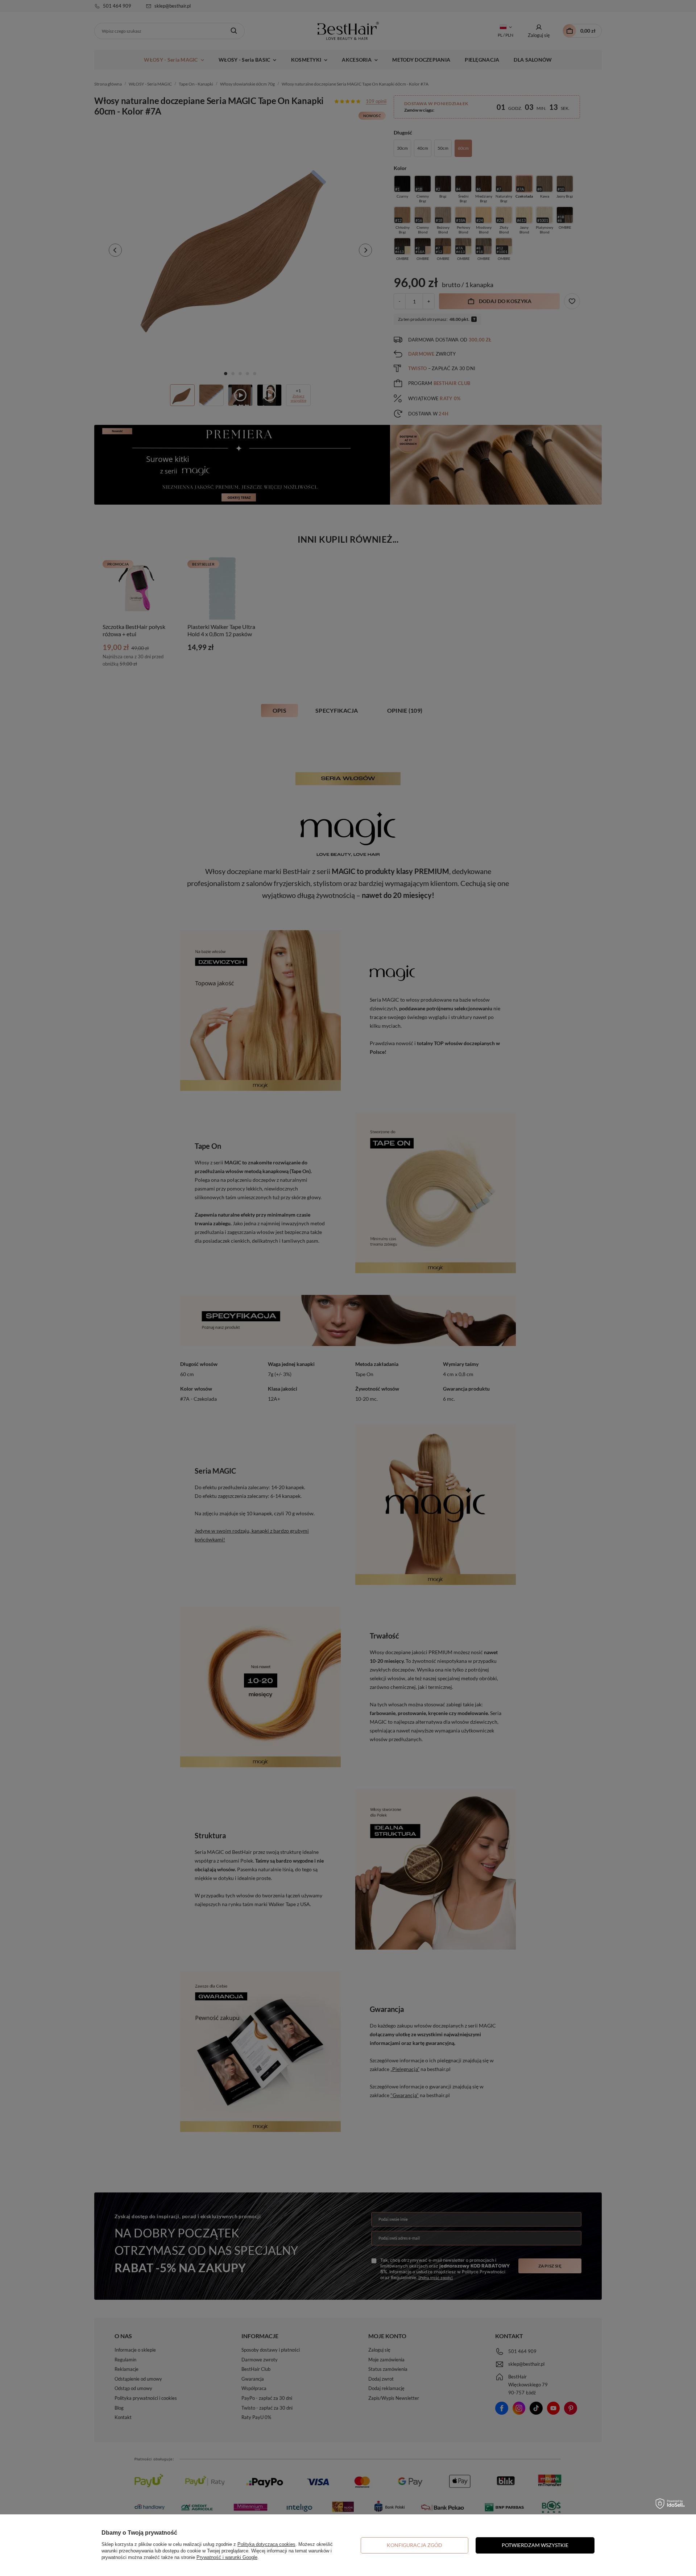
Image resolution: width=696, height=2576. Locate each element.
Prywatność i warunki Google (227, 2557)
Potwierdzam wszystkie (535, 2545)
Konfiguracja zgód (415, 2545)
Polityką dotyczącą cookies (266, 2544)
